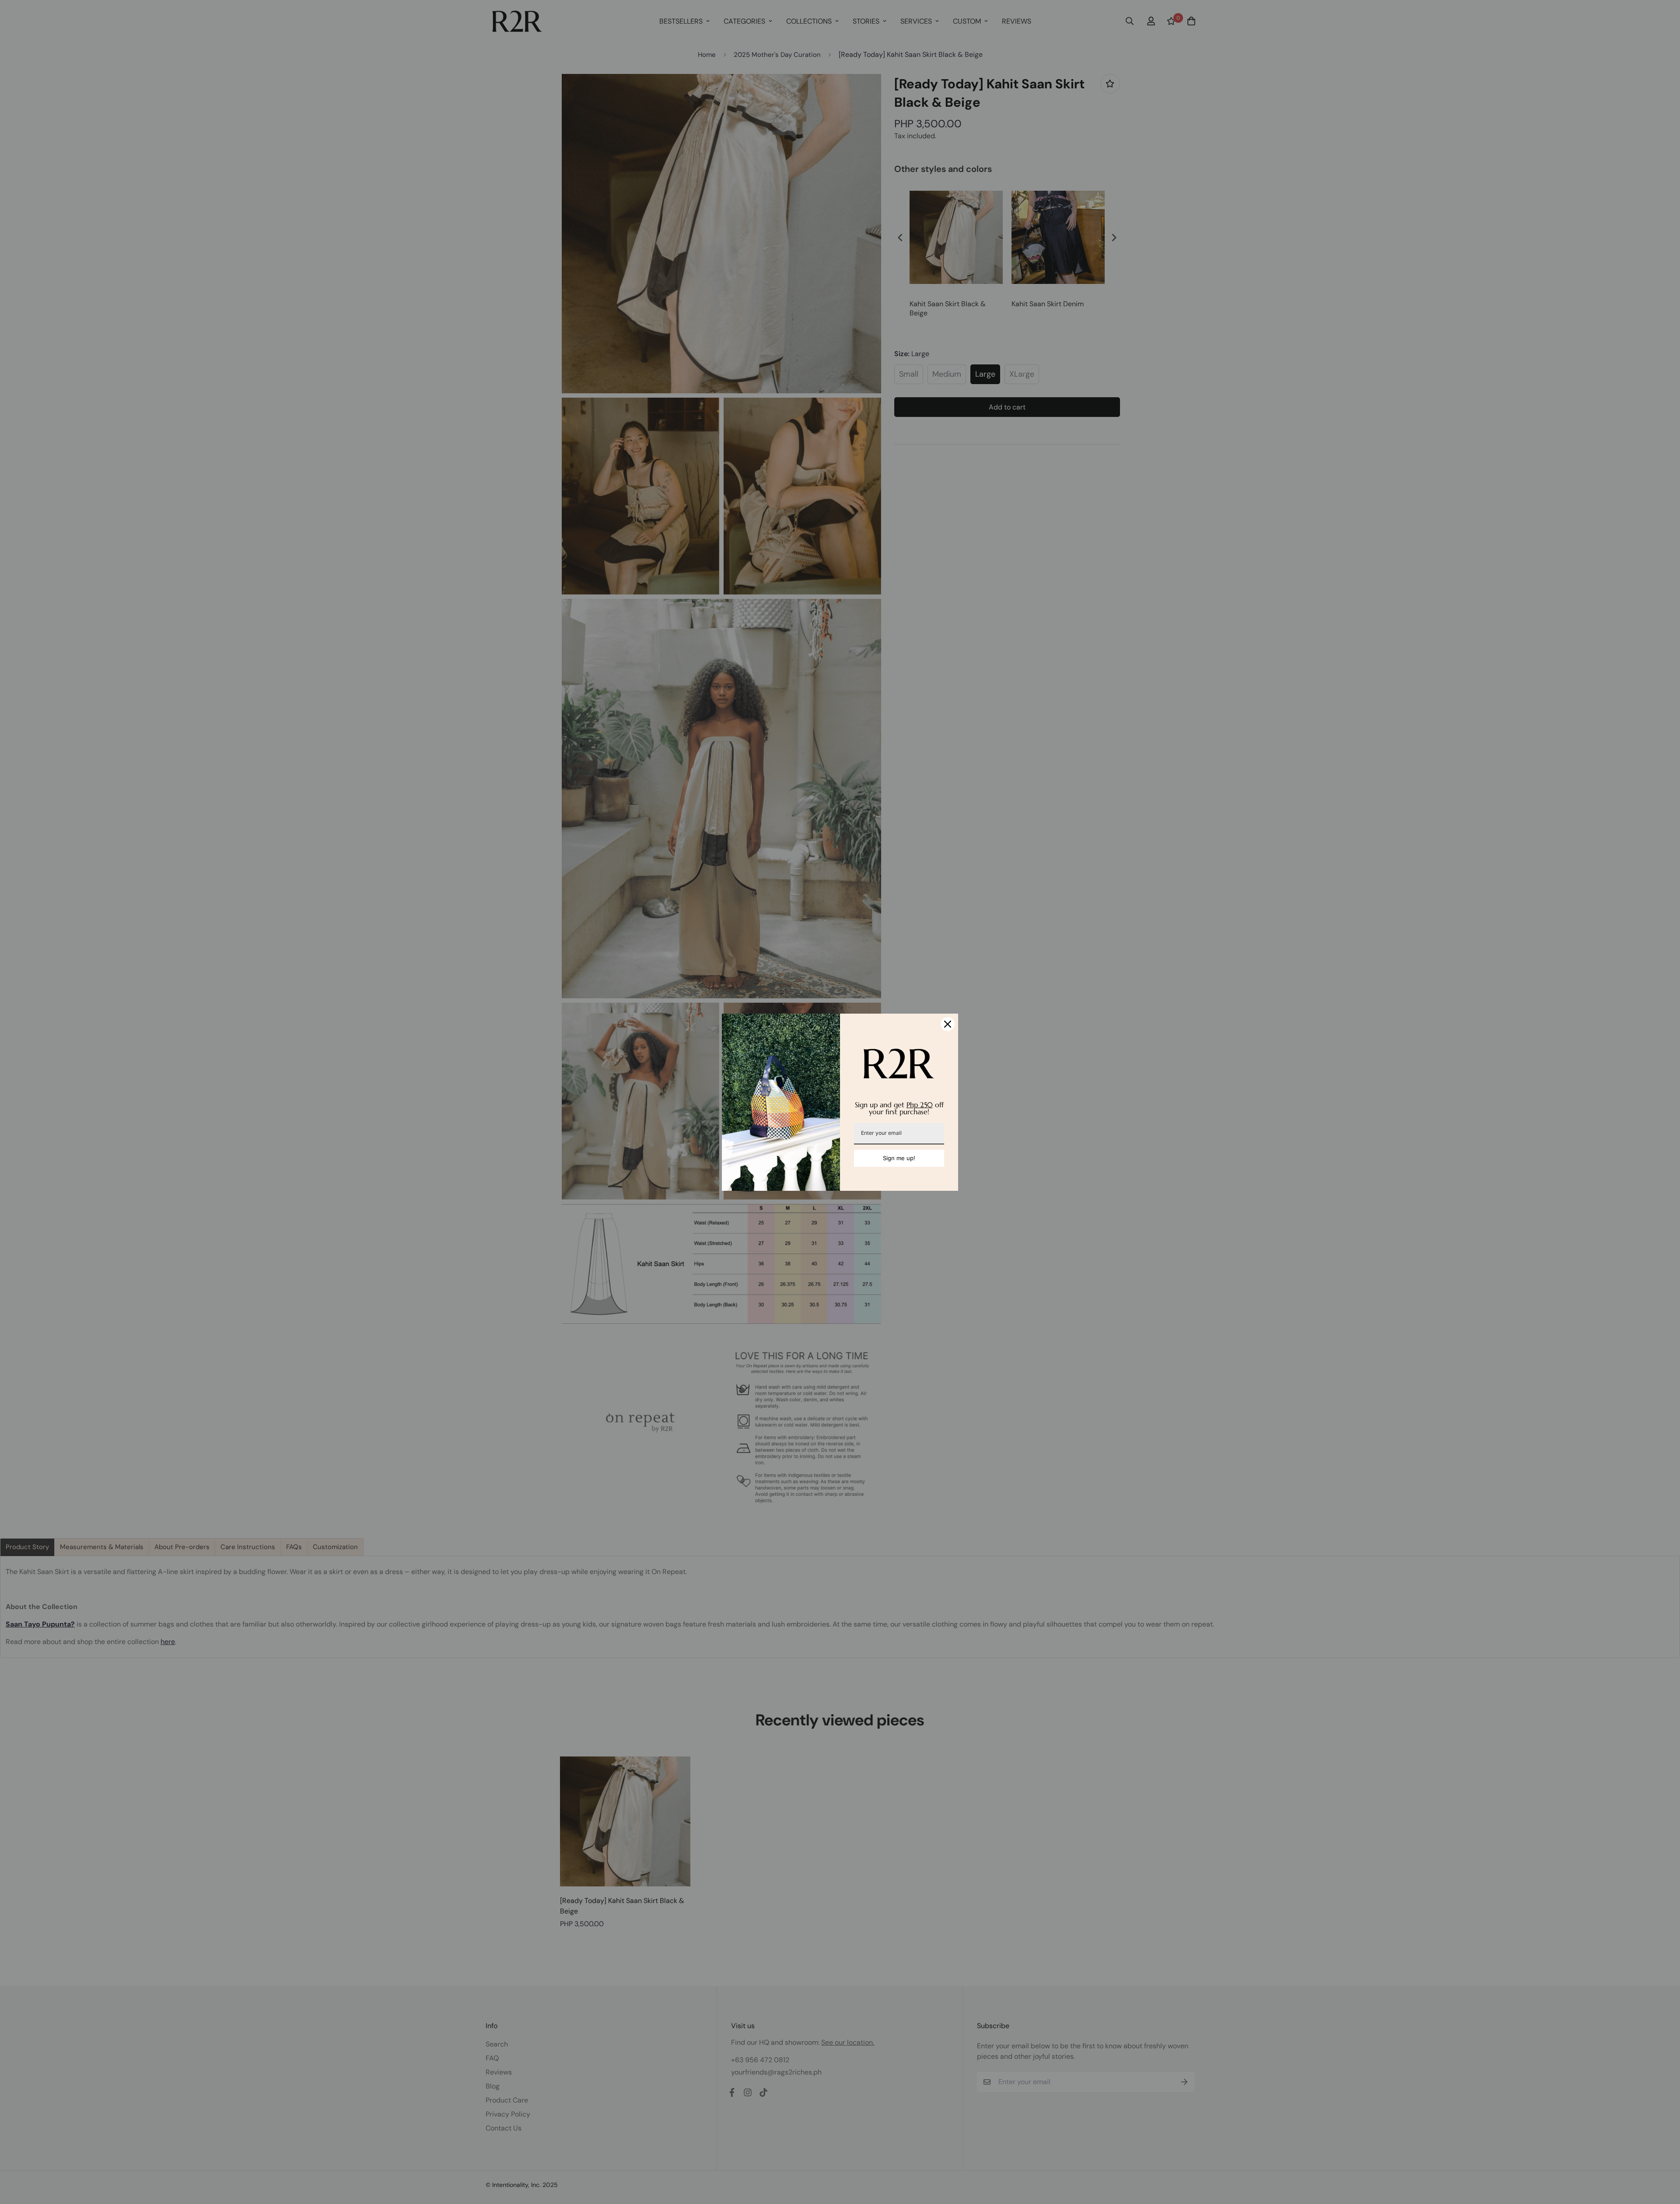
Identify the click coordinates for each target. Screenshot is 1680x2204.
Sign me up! (899, 1158)
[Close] (948, 1024)
